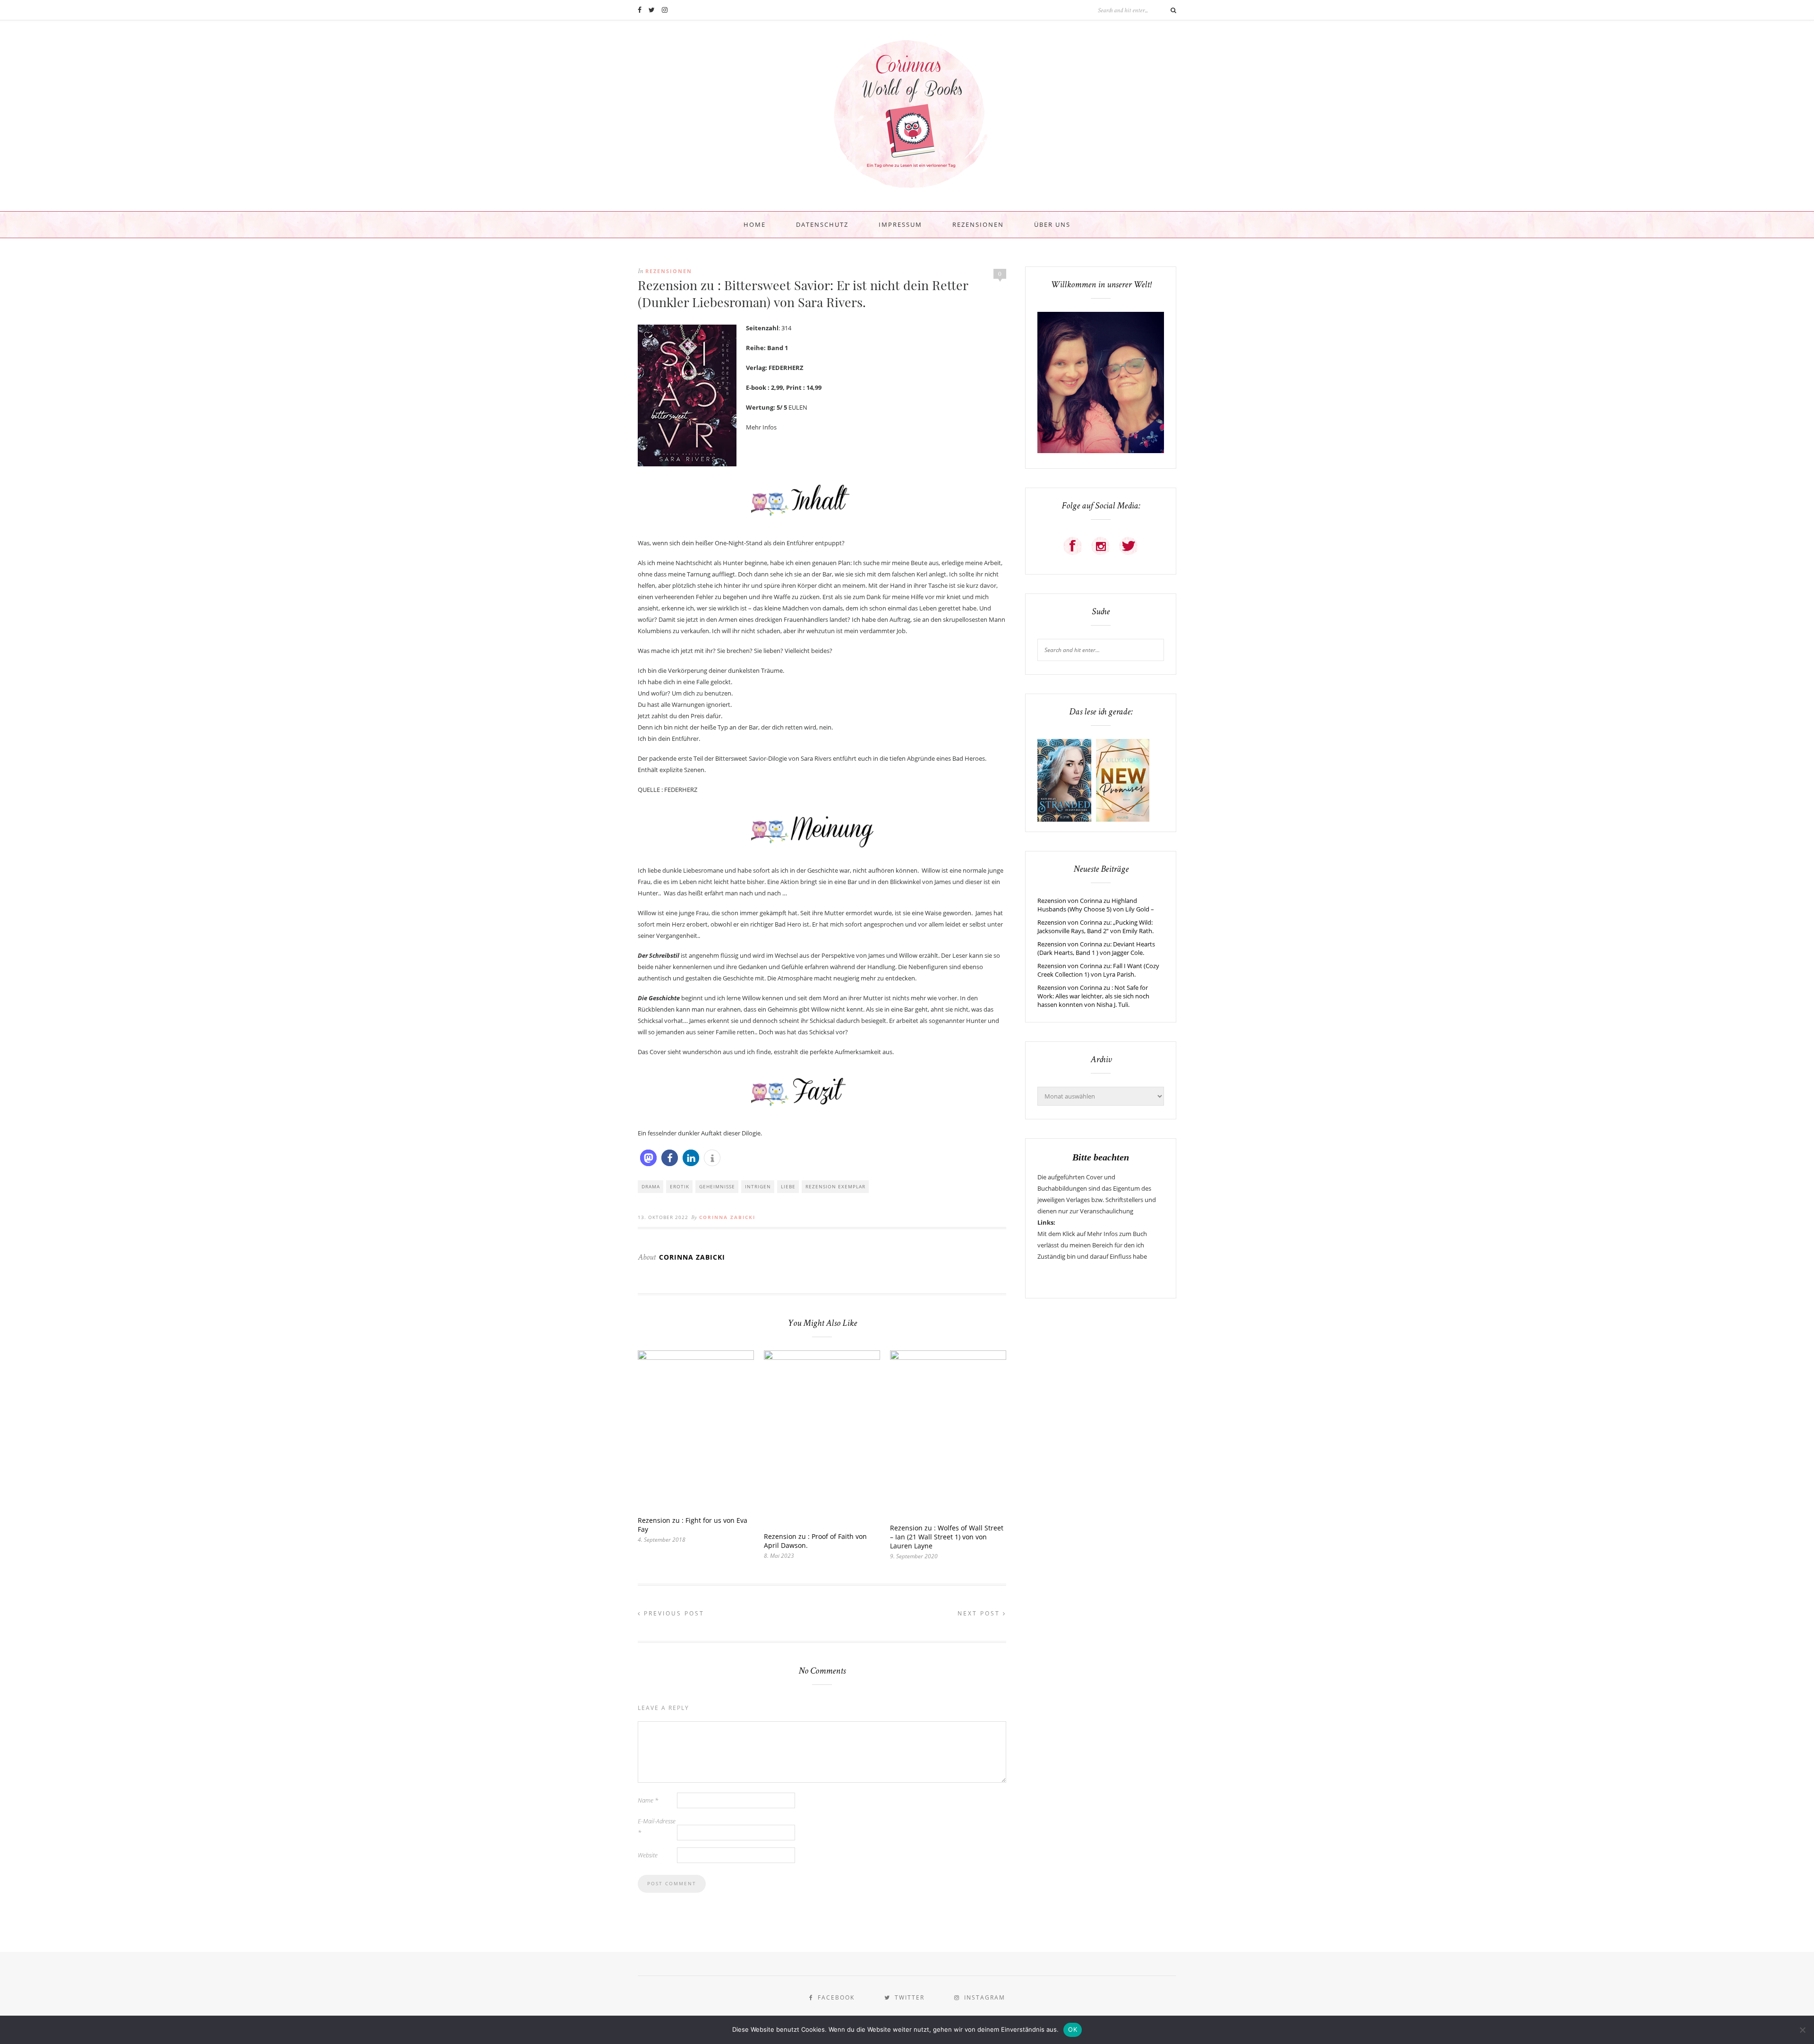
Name (648, 1800)
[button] (648, 1158)
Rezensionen (978, 224)
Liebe (788, 1186)
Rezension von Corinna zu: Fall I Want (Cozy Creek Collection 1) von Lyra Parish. (1098, 970)
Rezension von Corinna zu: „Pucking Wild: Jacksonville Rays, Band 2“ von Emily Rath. (1095, 927)
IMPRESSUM (900, 224)
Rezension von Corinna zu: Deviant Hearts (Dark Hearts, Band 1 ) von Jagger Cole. (1096, 948)
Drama (651, 1186)
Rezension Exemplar (835, 1186)
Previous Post (673, 1613)
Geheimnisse (717, 1186)
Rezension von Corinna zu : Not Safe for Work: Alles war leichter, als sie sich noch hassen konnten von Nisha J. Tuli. (1093, 996)
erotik (680, 1186)
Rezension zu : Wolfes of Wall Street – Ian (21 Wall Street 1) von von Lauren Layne (947, 1537)
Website (648, 1855)
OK (1073, 2029)
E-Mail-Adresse (657, 1827)
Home (755, 224)
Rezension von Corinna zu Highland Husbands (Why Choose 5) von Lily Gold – (1096, 905)
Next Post (980, 1613)
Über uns (1052, 224)
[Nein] (1802, 2030)
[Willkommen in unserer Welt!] (1101, 451)
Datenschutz (822, 224)
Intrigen (758, 1186)
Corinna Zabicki (727, 1217)
